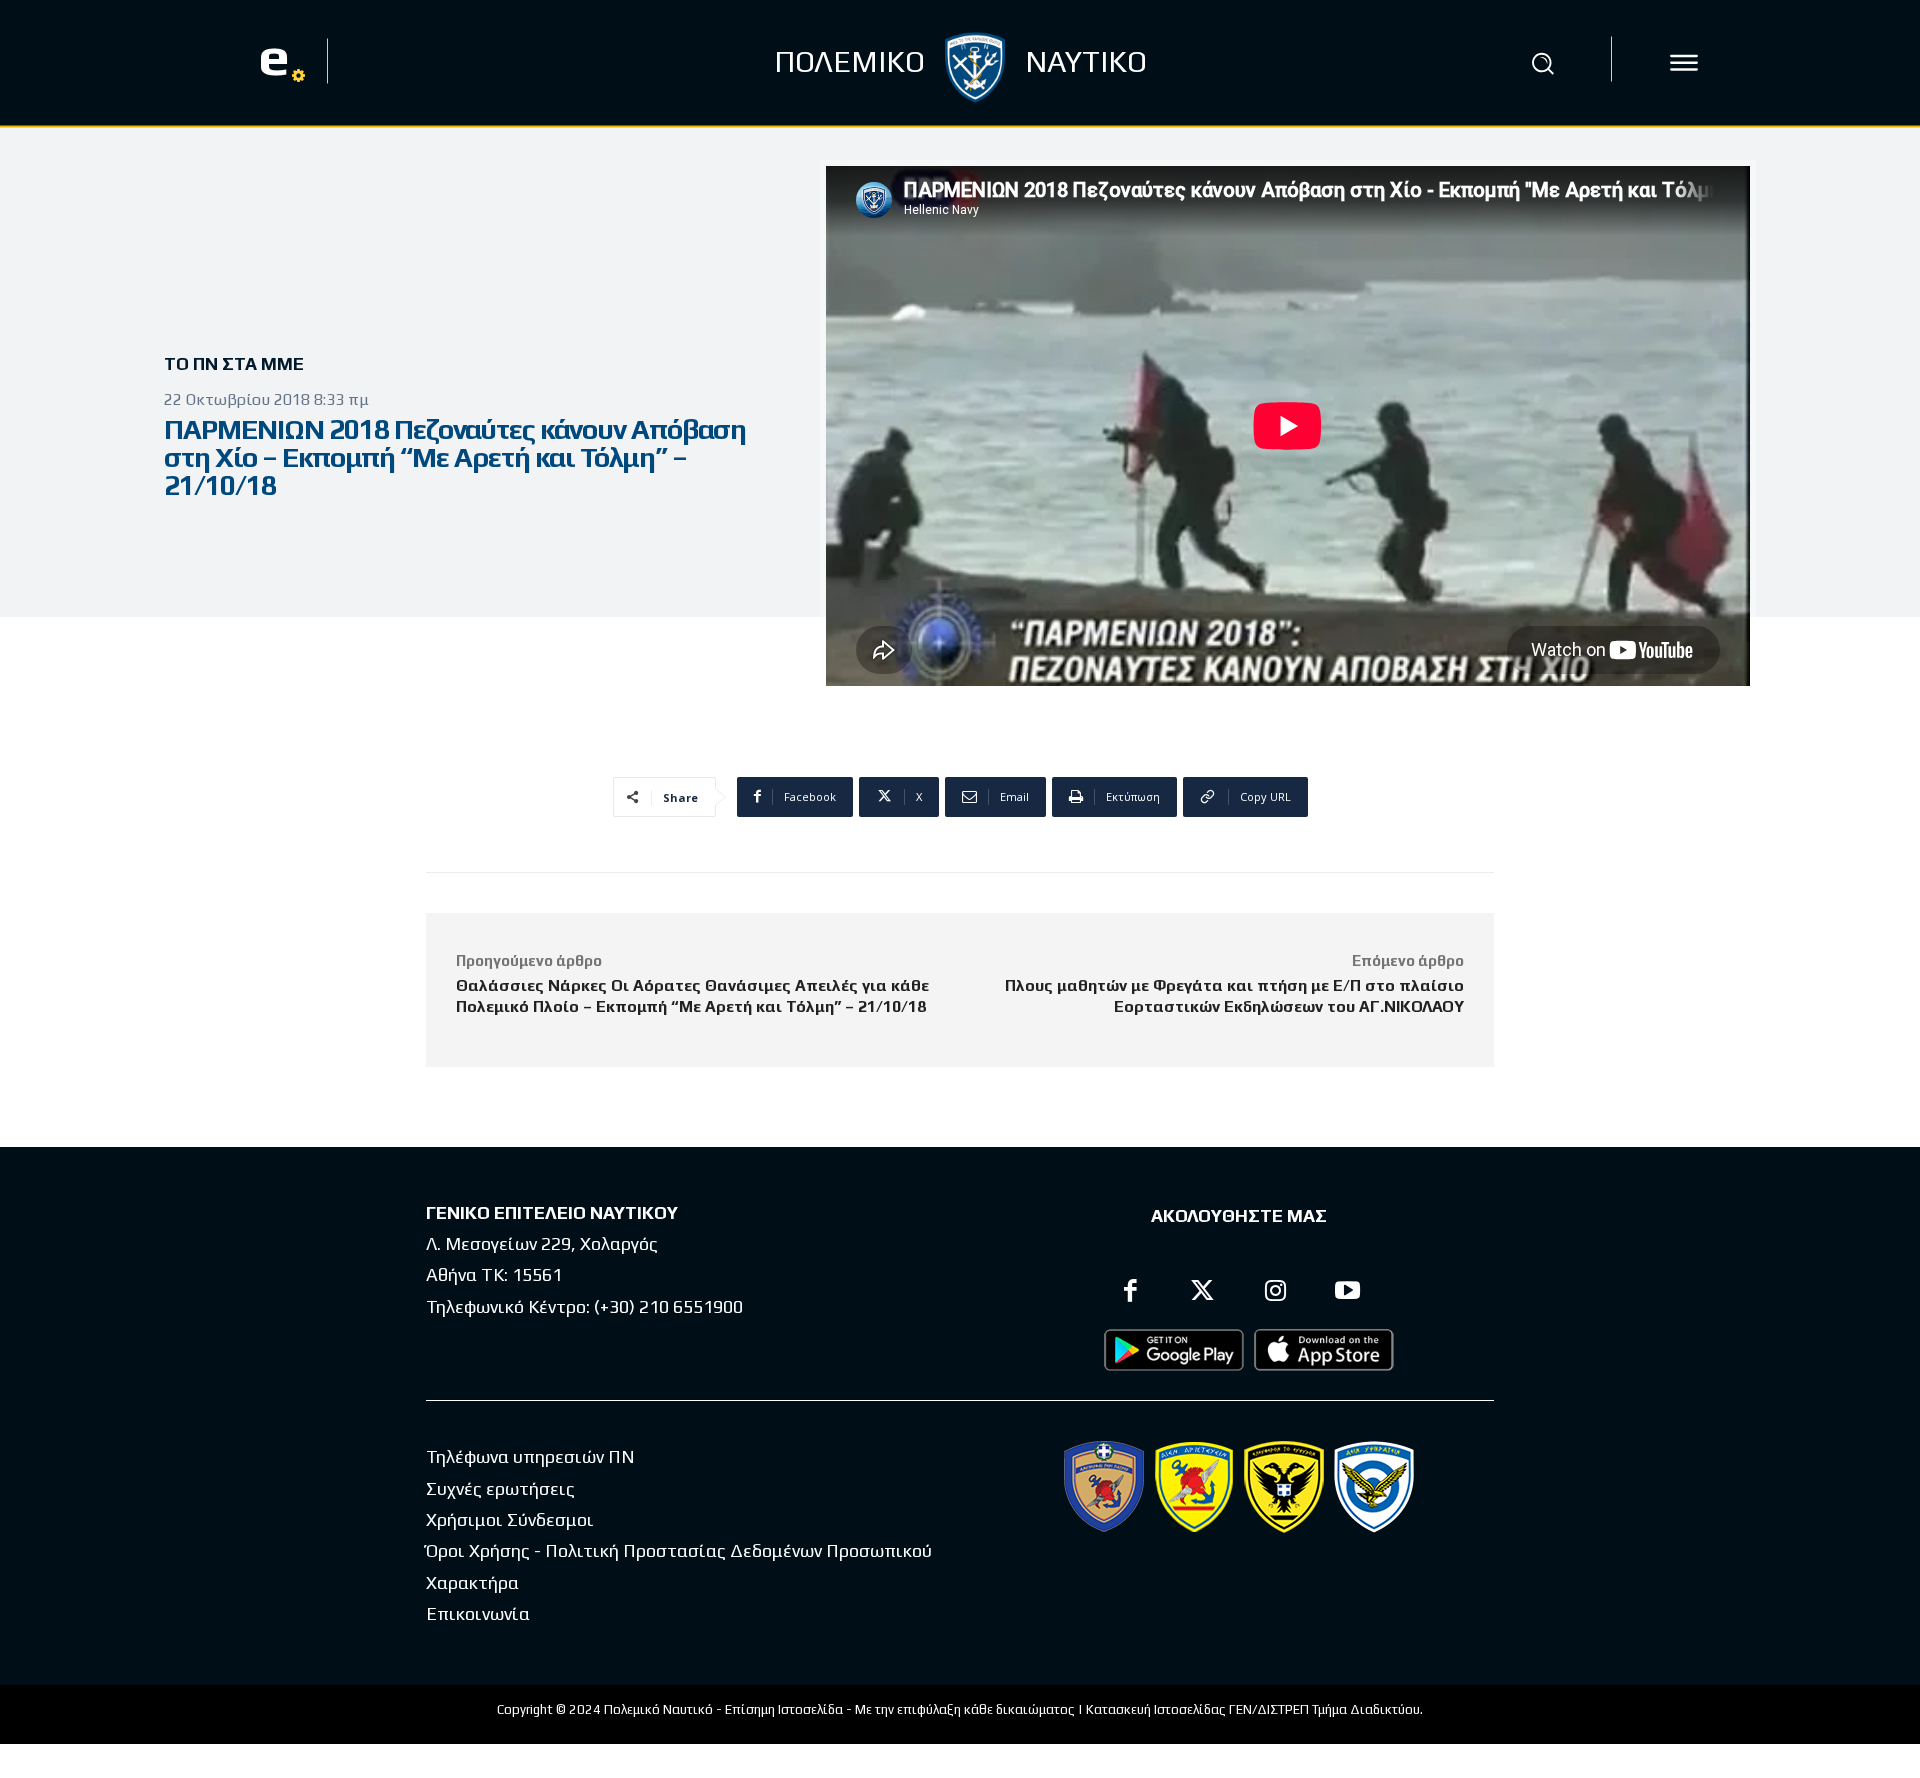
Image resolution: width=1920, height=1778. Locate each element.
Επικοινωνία (478, 1613)
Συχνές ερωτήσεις (500, 1488)
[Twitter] (1203, 1293)
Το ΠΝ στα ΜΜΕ (234, 363)
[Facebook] (1130, 1293)
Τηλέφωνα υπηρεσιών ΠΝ (530, 1456)
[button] (1543, 63)
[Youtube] (1348, 1293)
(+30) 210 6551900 (668, 1306)
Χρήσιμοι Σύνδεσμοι (510, 1519)
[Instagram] (1275, 1293)
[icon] (1684, 63)
